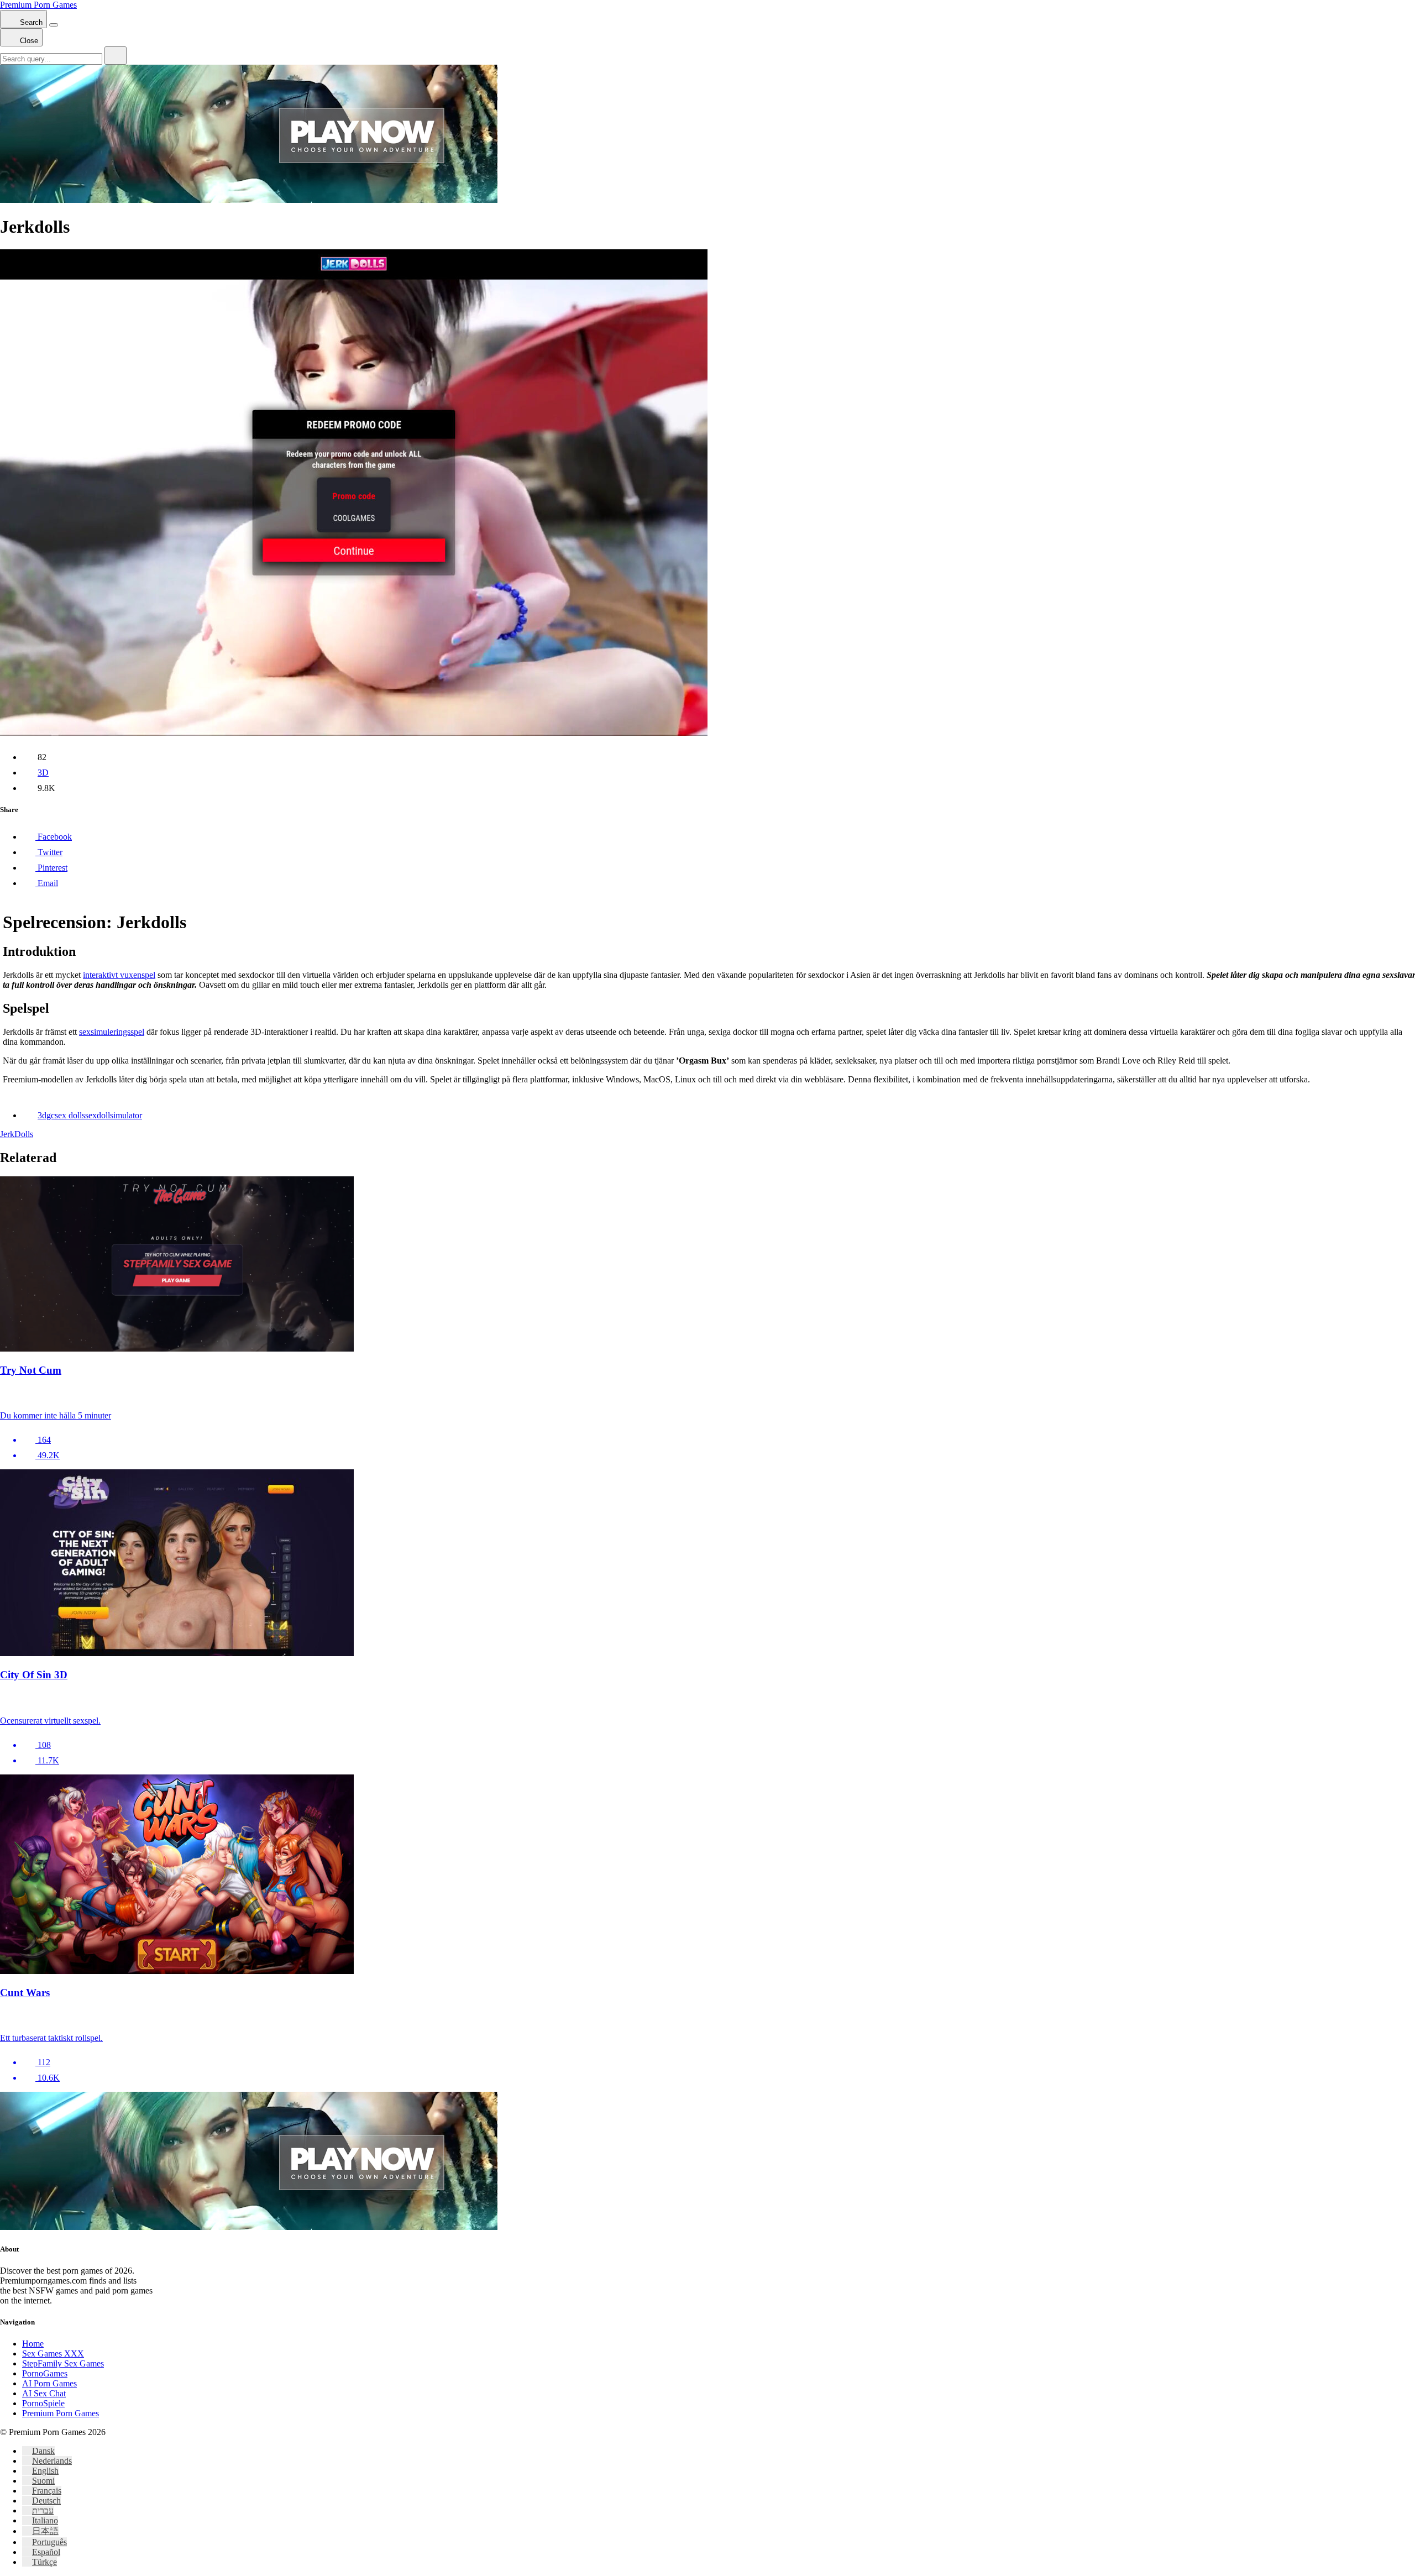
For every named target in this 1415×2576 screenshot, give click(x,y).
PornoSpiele (43, 2403)
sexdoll (98, 1115)
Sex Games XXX (53, 2354)
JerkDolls (17, 1134)
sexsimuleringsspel (112, 1032)
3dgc (46, 1115)
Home (33, 2344)
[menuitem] (38, 2451)
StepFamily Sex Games (63, 2363)
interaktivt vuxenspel (119, 975)
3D (43, 773)
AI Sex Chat (44, 2393)
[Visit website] (707, 1394)
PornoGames (45, 2373)
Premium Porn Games (38, 5)
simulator (126, 1115)
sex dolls (70, 1115)
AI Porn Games (49, 2383)
